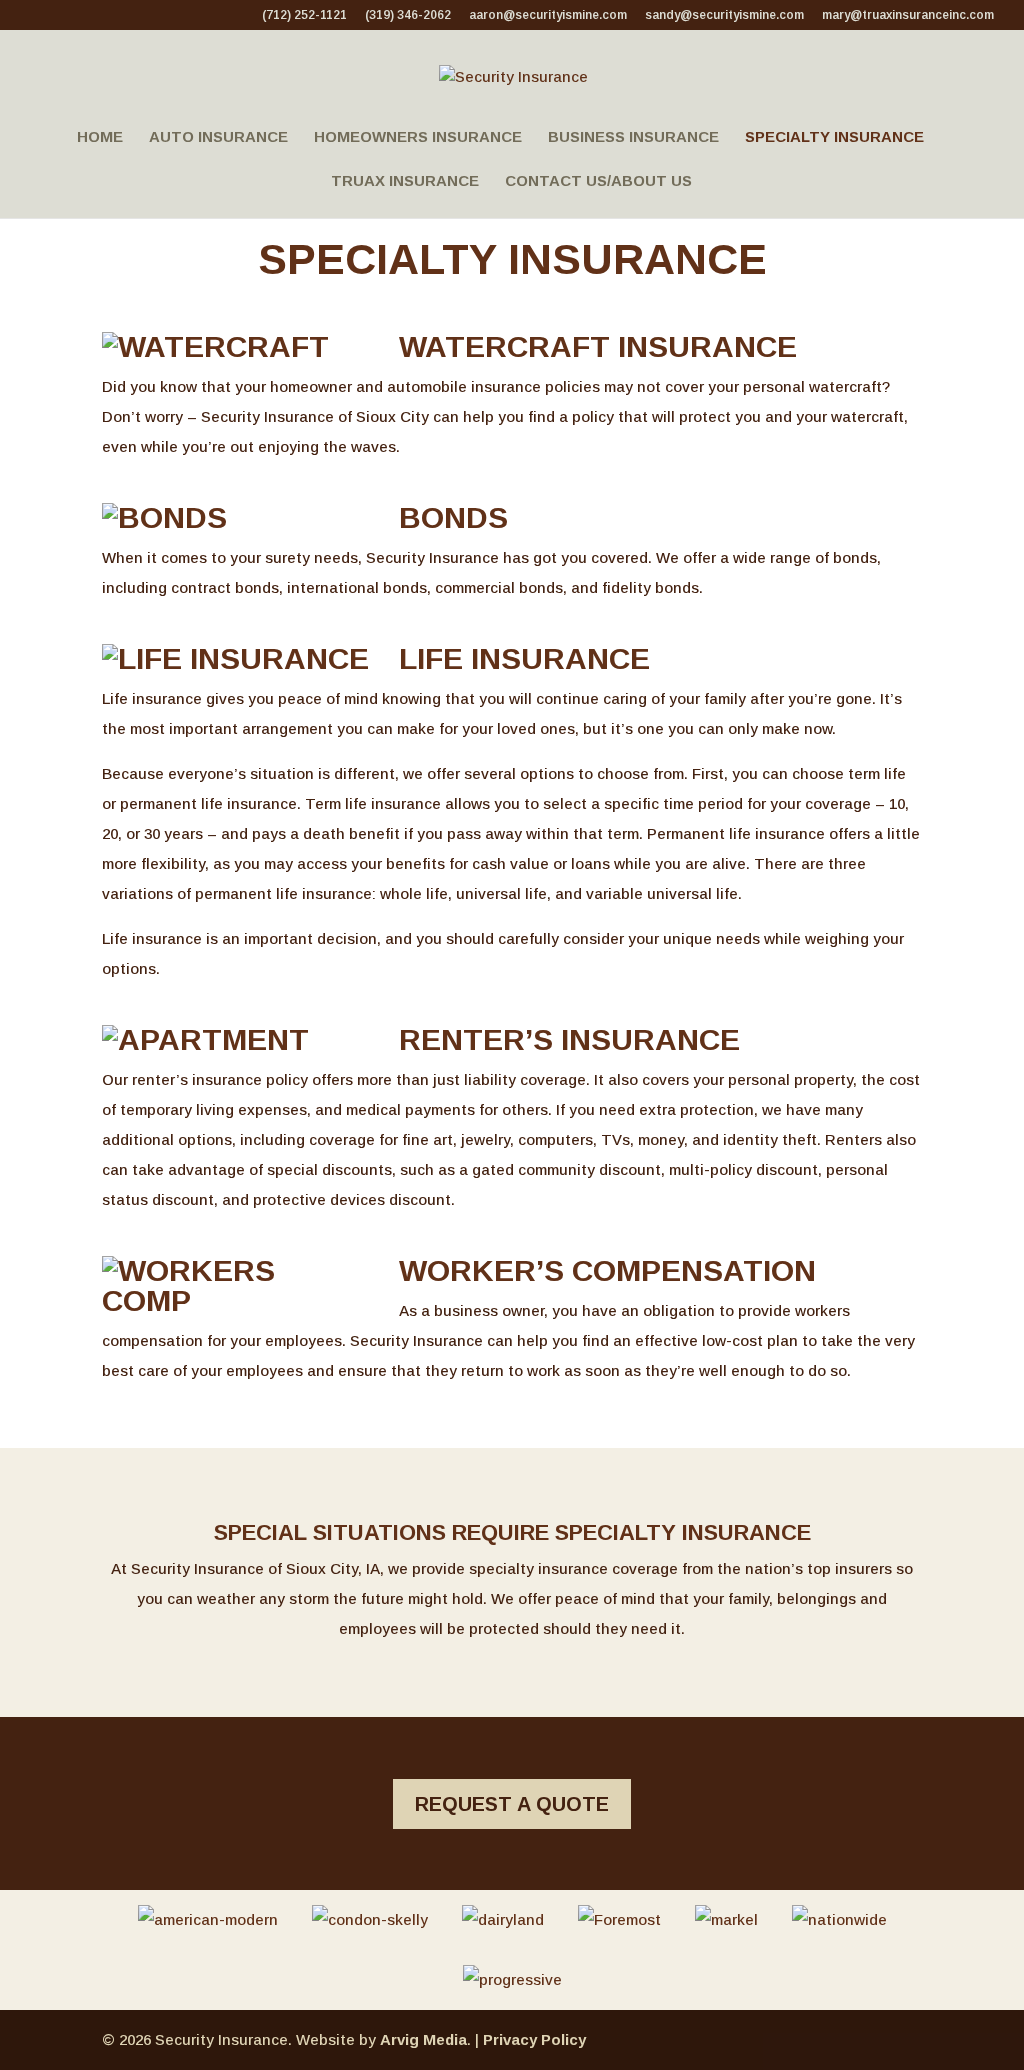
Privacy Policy (534, 2039)
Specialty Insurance (834, 137)
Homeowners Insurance (418, 137)
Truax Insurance (405, 181)
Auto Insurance (218, 137)
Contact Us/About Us (598, 181)
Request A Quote (512, 1804)
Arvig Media (423, 2039)
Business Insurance (633, 137)
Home (100, 137)
